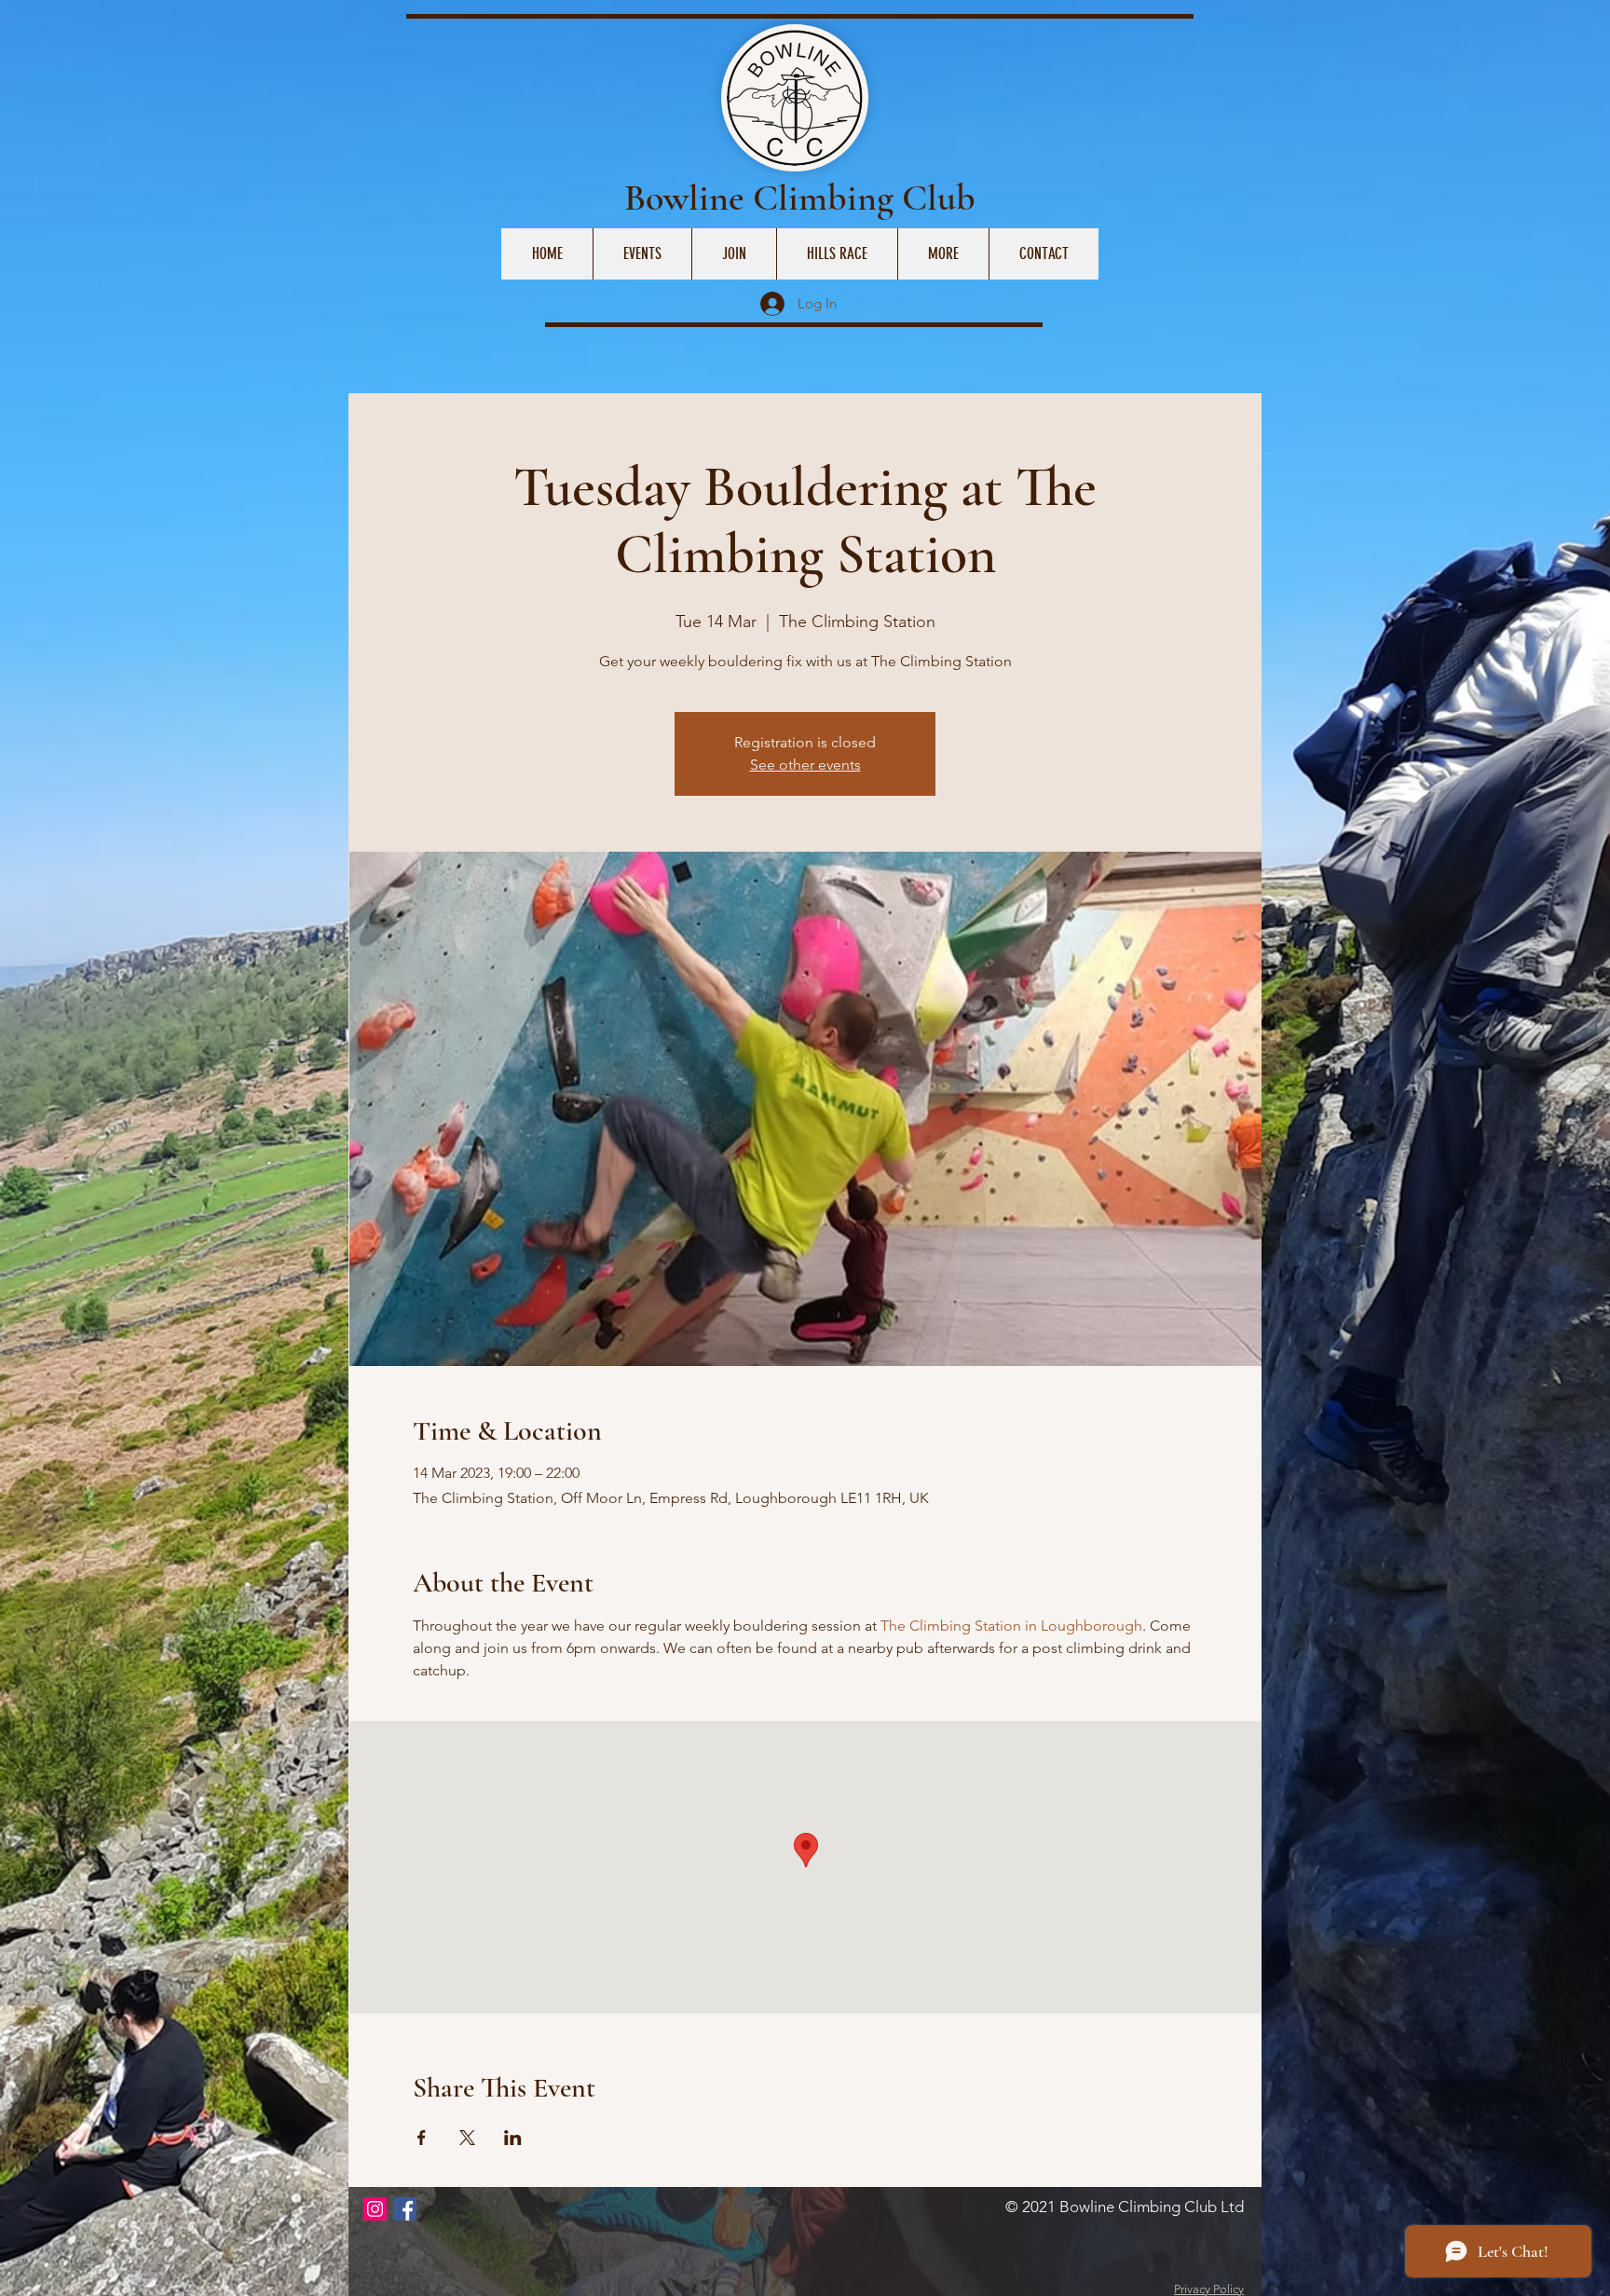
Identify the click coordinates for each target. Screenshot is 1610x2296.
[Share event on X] (467, 2138)
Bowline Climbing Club (800, 198)
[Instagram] (375, 2209)
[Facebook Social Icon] (405, 2209)
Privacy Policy (1209, 2289)
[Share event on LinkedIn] (513, 2138)
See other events (805, 765)
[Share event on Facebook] (422, 2138)
